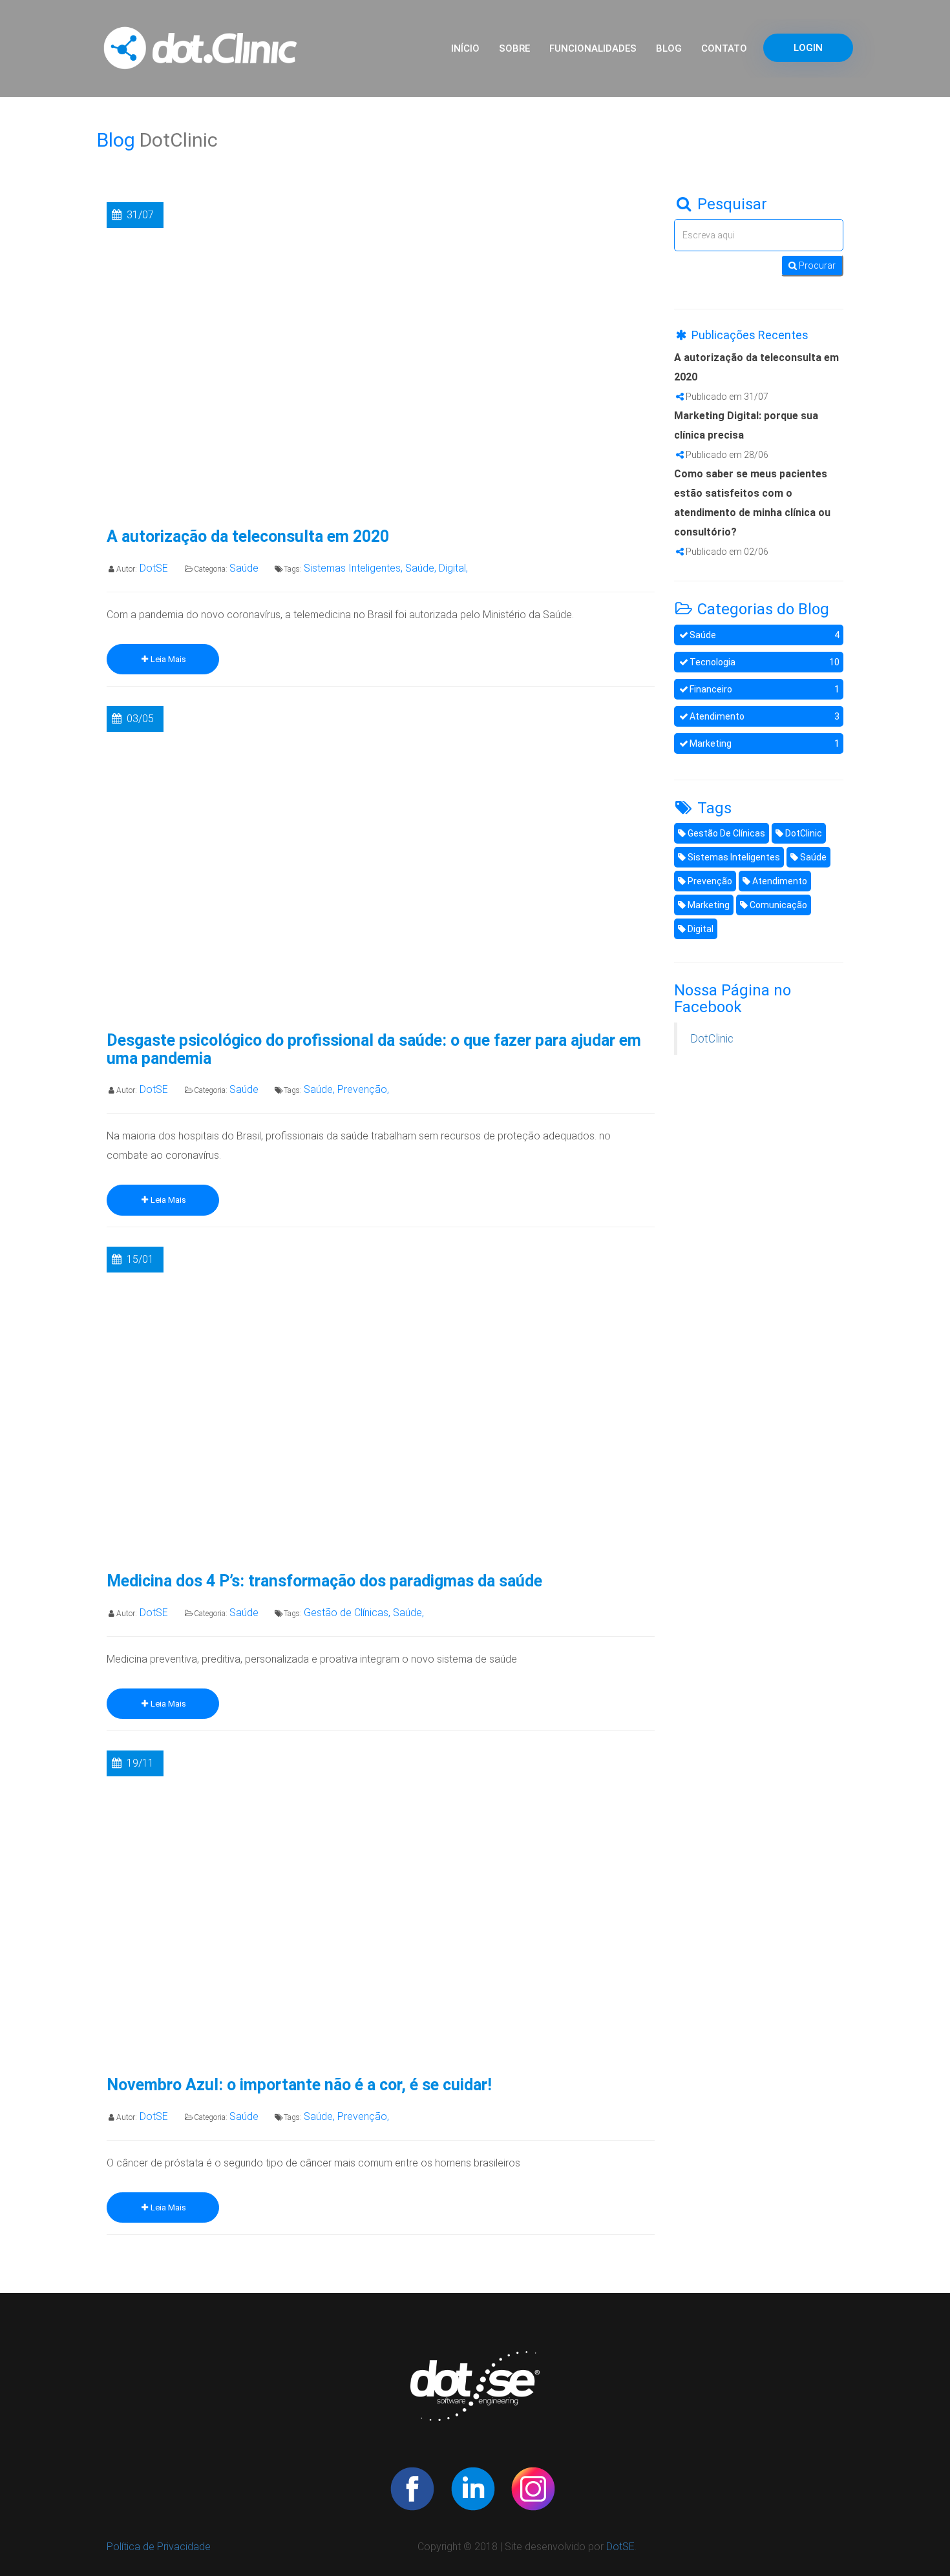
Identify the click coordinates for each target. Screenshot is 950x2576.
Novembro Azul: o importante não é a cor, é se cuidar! (299, 2085)
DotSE (620, 2547)
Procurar (816, 265)
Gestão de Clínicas (725, 833)
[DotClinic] (412, 2487)
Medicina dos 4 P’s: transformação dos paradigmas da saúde (324, 1581)
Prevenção (709, 881)
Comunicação (777, 905)
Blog (669, 48)
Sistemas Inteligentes (733, 857)
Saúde (765, 635)
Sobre (514, 48)
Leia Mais (168, 659)
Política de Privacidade (159, 2547)
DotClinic (803, 833)
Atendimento (765, 716)
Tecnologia (765, 662)
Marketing (765, 743)
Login (808, 48)
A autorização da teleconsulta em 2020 (248, 537)
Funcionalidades (593, 48)
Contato (724, 48)
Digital (700, 929)
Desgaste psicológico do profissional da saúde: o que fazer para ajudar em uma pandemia (374, 1049)
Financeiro (765, 689)
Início (465, 48)
